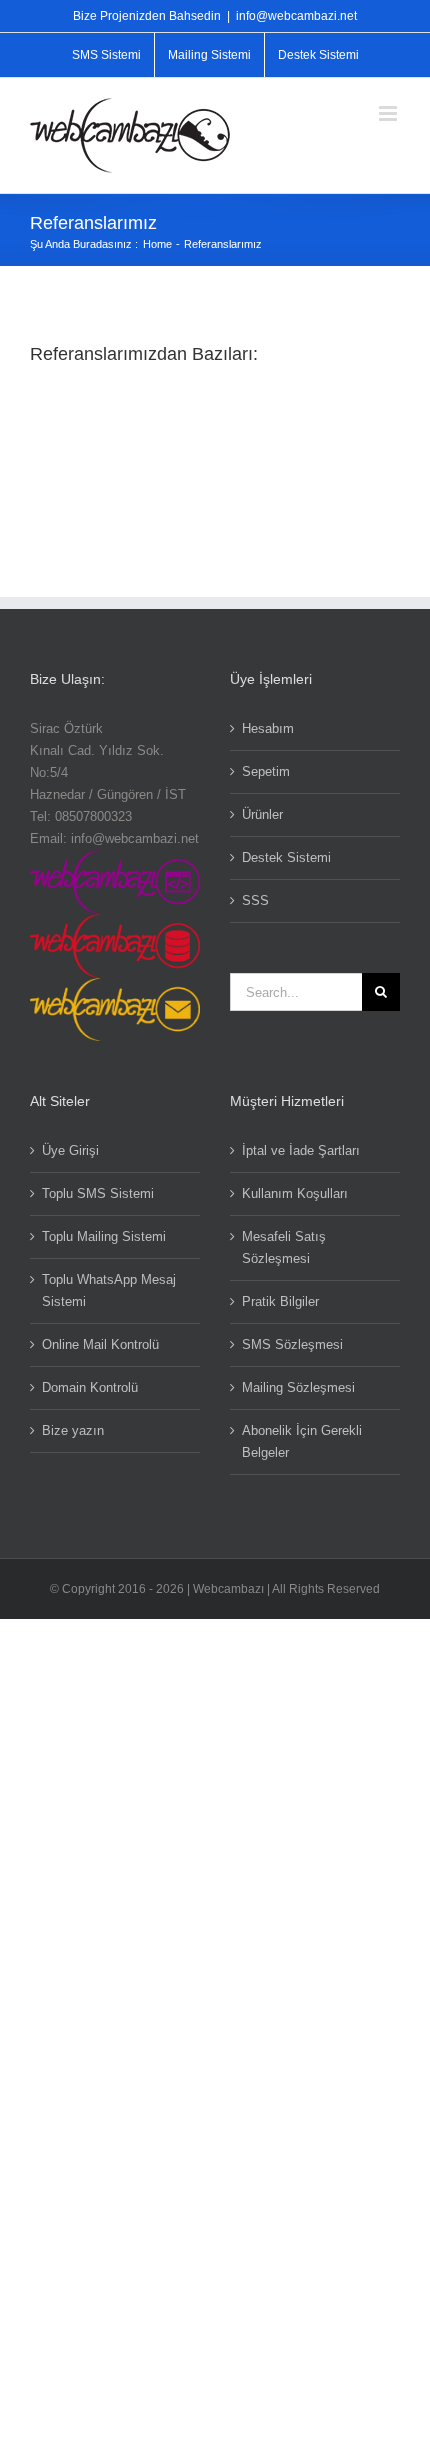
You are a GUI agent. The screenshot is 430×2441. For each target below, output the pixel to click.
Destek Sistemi (286, 857)
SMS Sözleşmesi (292, 1344)
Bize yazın (73, 1430)
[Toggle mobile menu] (389, 113)
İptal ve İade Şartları (301, 1150)
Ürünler (262, 814)
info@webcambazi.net (296, 16)
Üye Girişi (70, 1150)
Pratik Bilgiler (280, 1301)
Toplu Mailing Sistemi (104, 1236)
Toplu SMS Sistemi (98, 1193)
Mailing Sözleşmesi (298, 1387)
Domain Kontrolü (90, 1387)
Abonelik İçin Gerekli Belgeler (302, 1441)
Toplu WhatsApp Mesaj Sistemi (109, 1290)
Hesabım (268, 728)
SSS (255, 900)
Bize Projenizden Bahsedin (147, 16)
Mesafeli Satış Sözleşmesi (284, 1247)
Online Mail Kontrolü (100, 1344)
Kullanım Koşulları (295, 1193)
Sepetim (266, 771)
